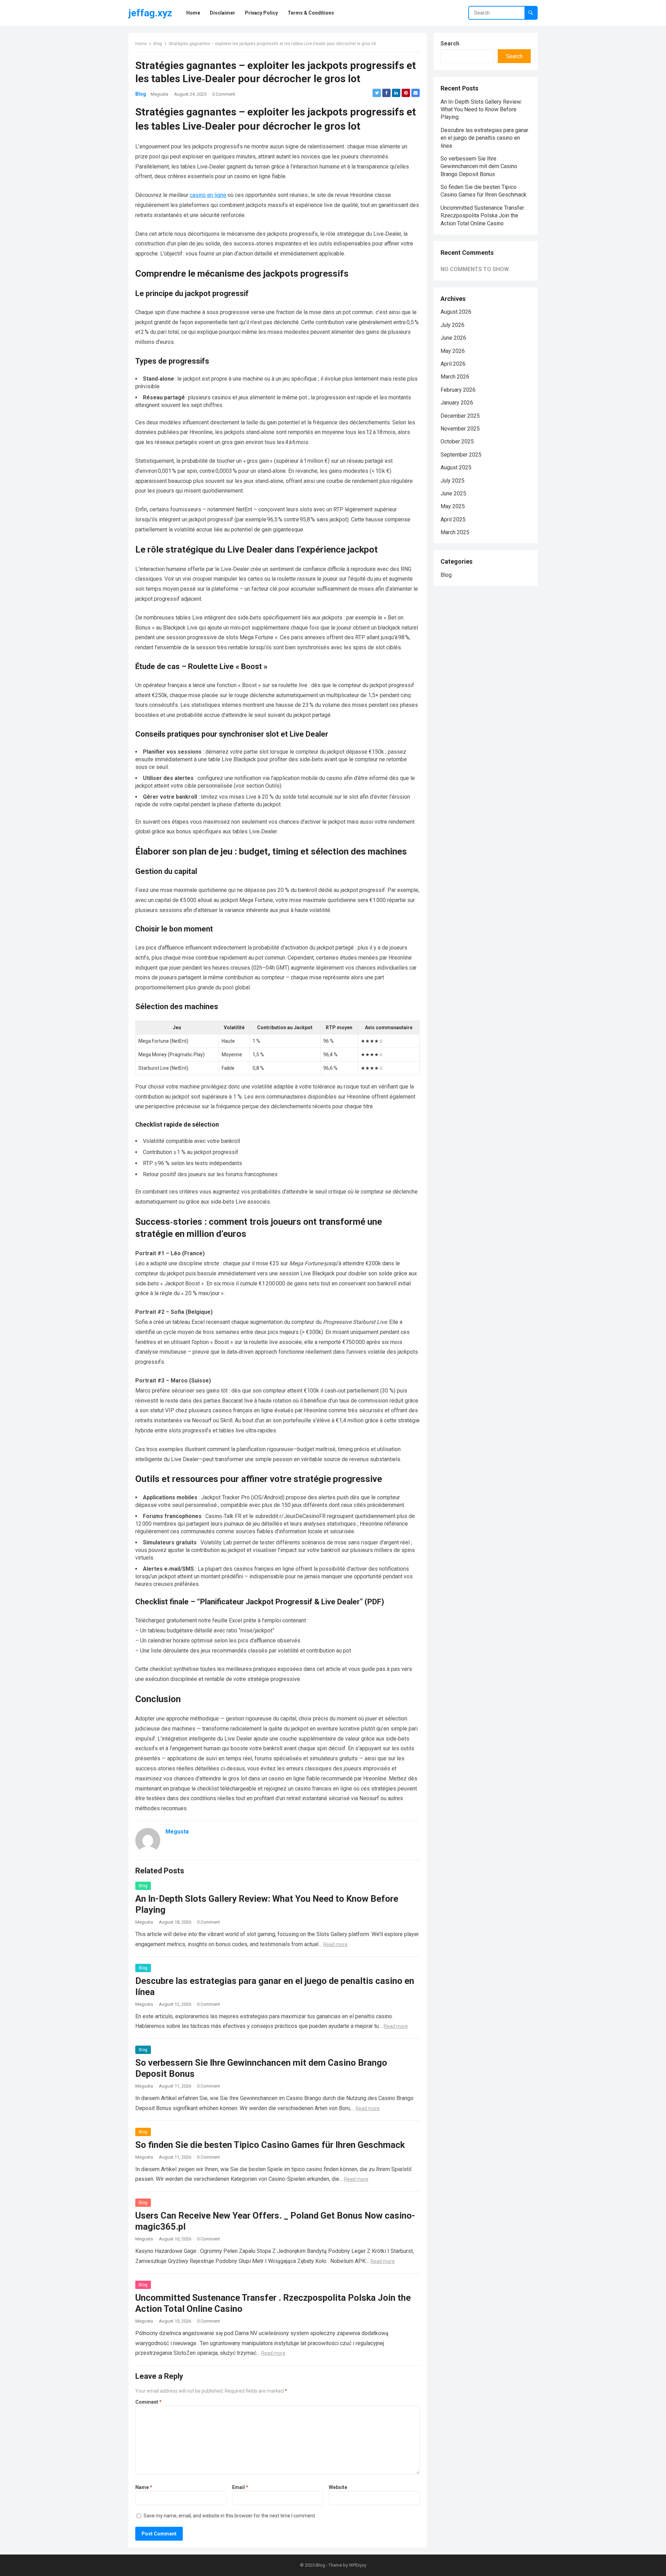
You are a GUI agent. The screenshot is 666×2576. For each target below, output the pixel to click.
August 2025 (456, 467)
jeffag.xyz (150, 13)
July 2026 (452, 325)
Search (450, 44)
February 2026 (458, 390)
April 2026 (453, 364)
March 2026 (455, 377)
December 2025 (460, 416)
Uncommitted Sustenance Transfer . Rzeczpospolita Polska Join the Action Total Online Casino (484, 216)
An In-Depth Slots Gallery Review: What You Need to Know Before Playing (481, 110)
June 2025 (453, 493)
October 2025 (457, 441)
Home (141, 44)
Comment (148, 2402)
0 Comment (224, 94)
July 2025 (452, 481)
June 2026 (453, 338)
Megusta (159, 94)
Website (338, 2487)
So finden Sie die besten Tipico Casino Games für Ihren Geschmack (270, 2145)
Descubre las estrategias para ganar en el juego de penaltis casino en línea (484, 138)
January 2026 (457, 403)
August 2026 (456, 312)
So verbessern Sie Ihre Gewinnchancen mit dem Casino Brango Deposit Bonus (479, 166)
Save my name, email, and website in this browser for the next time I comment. (230, 2516)
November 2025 (460, 429)
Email (240, 2487)
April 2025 (453, 519)
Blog (158, 44)
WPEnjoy (358, 2565)
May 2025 (453, 506)
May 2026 (453, 351)
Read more (335, 1944)
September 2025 (461, 455)
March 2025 (455, 532)
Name (144, 2487)
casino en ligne (208, 195)
